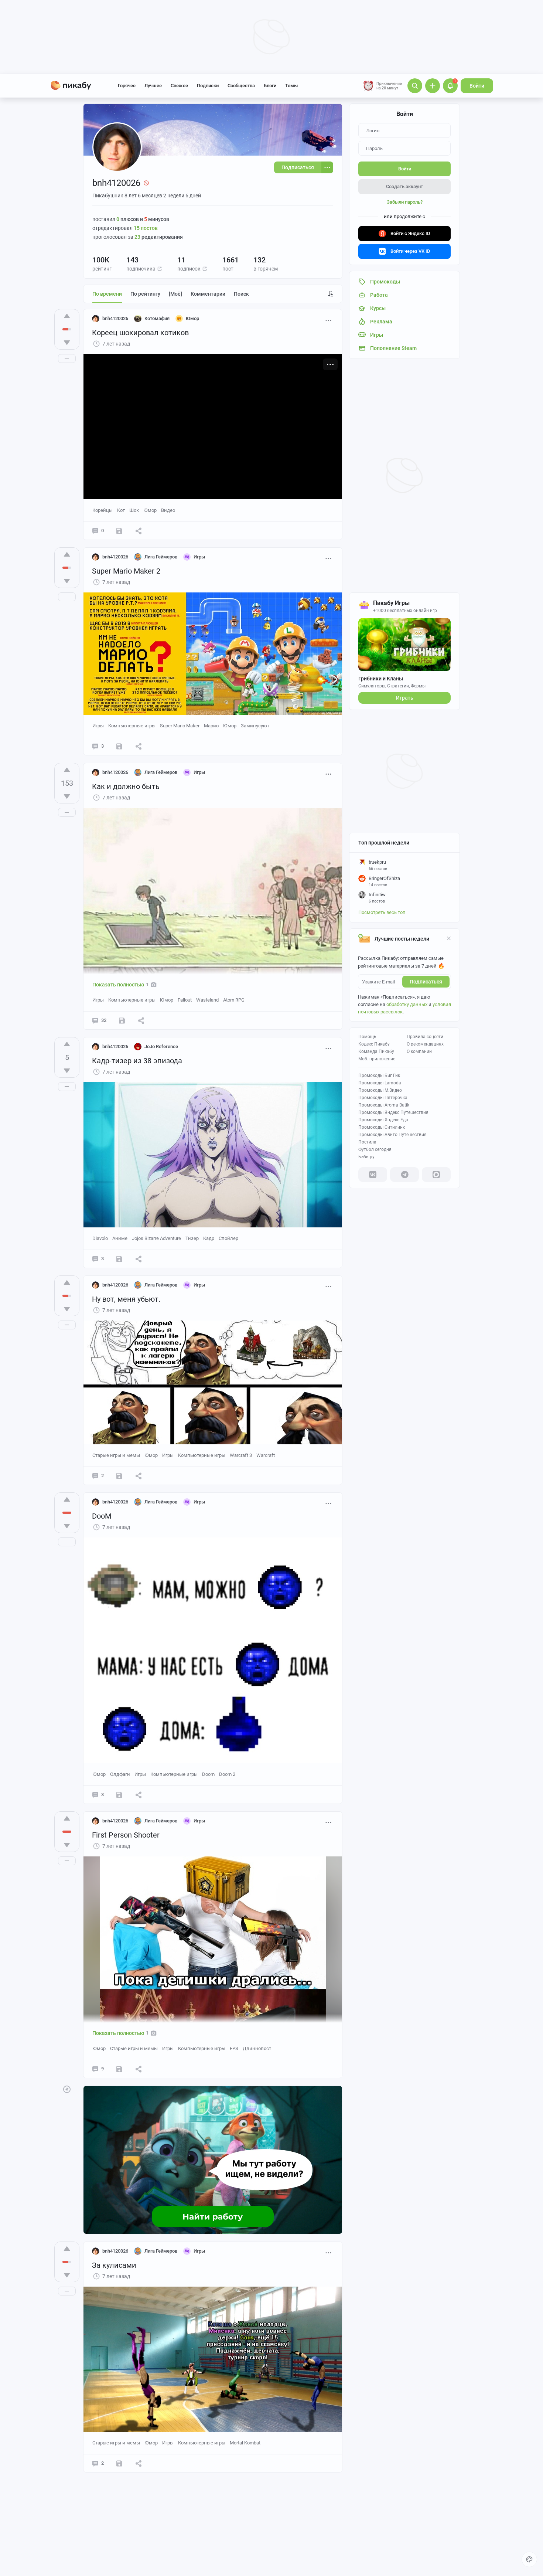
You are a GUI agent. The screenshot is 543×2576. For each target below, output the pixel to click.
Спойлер (228, 1238)
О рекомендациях (425, 1044)
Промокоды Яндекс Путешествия (393, 1112)
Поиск (241, 294)
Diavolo (100, 1238)
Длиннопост (257, 2048)
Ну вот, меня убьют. (126, 1299)
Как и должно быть (126, 786)
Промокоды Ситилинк (382, 1127)
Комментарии (208, 294)
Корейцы (103, 510)
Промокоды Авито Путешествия (392, 1135)
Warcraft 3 (241, 1455)
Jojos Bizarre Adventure (156, 1238)
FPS (234, 2048)
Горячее (127, 86)
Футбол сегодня (375, 1149)
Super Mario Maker (180, 726)
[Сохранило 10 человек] (122, 1020)
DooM (102, 1516)
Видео (168, 510)
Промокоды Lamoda (380, 1083)
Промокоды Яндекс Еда (383, 1120)
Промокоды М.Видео (380, 1090)
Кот (121, 510)
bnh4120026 (115, 318)
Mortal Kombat (245, 2443)
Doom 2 (227, 1774)
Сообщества (241, 86)
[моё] (175, 294)
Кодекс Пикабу (374, 1044)
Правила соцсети (425, 1037)
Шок (134, 510)
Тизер (192, 1238)
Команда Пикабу (376, 1051)
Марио (211, 726)
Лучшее (153, 86)
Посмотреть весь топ (382, 912)
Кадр (209, 1238)
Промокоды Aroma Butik (384, 1105)
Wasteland (207, 1000)
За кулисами (114, 2265)
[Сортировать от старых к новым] (331, 294)
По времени (107, 294)
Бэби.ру (366, 1157)
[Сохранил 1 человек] (119, 1795)
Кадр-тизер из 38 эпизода (137, 1061)
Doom (208, 1774)
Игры (98, 726)
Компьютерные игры (132, 726)
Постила (367, 1142)
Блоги (270, 86)
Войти (477, 86)
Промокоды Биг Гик (379, 1075)
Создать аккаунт (404, 186)
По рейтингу (145, 294)
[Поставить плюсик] (67, 316)
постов (146, 228)
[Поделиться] (139, 531)
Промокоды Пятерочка (383, 1098)
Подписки (208, 86)
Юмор (150, 510)
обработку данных (407, 1004)
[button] (160, 269)
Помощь (367, 1037)
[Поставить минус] (67, 343)
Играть (405, 698)
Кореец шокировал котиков (140, 333)
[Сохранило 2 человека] (119, 2069)
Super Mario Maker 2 (126, 571)
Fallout (185, 1000)
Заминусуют (255, 726)
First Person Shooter (126, 1835)
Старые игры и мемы (116, 1455)
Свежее (179, 86)
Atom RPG (234, 1000)
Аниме (120, 1238)
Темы (291, 86)
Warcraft (266, 1455)
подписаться (426, 982)
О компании (419, 1051)
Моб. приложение (377, 1059)
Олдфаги (120, 1774)
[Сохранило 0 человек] (119, 531)
